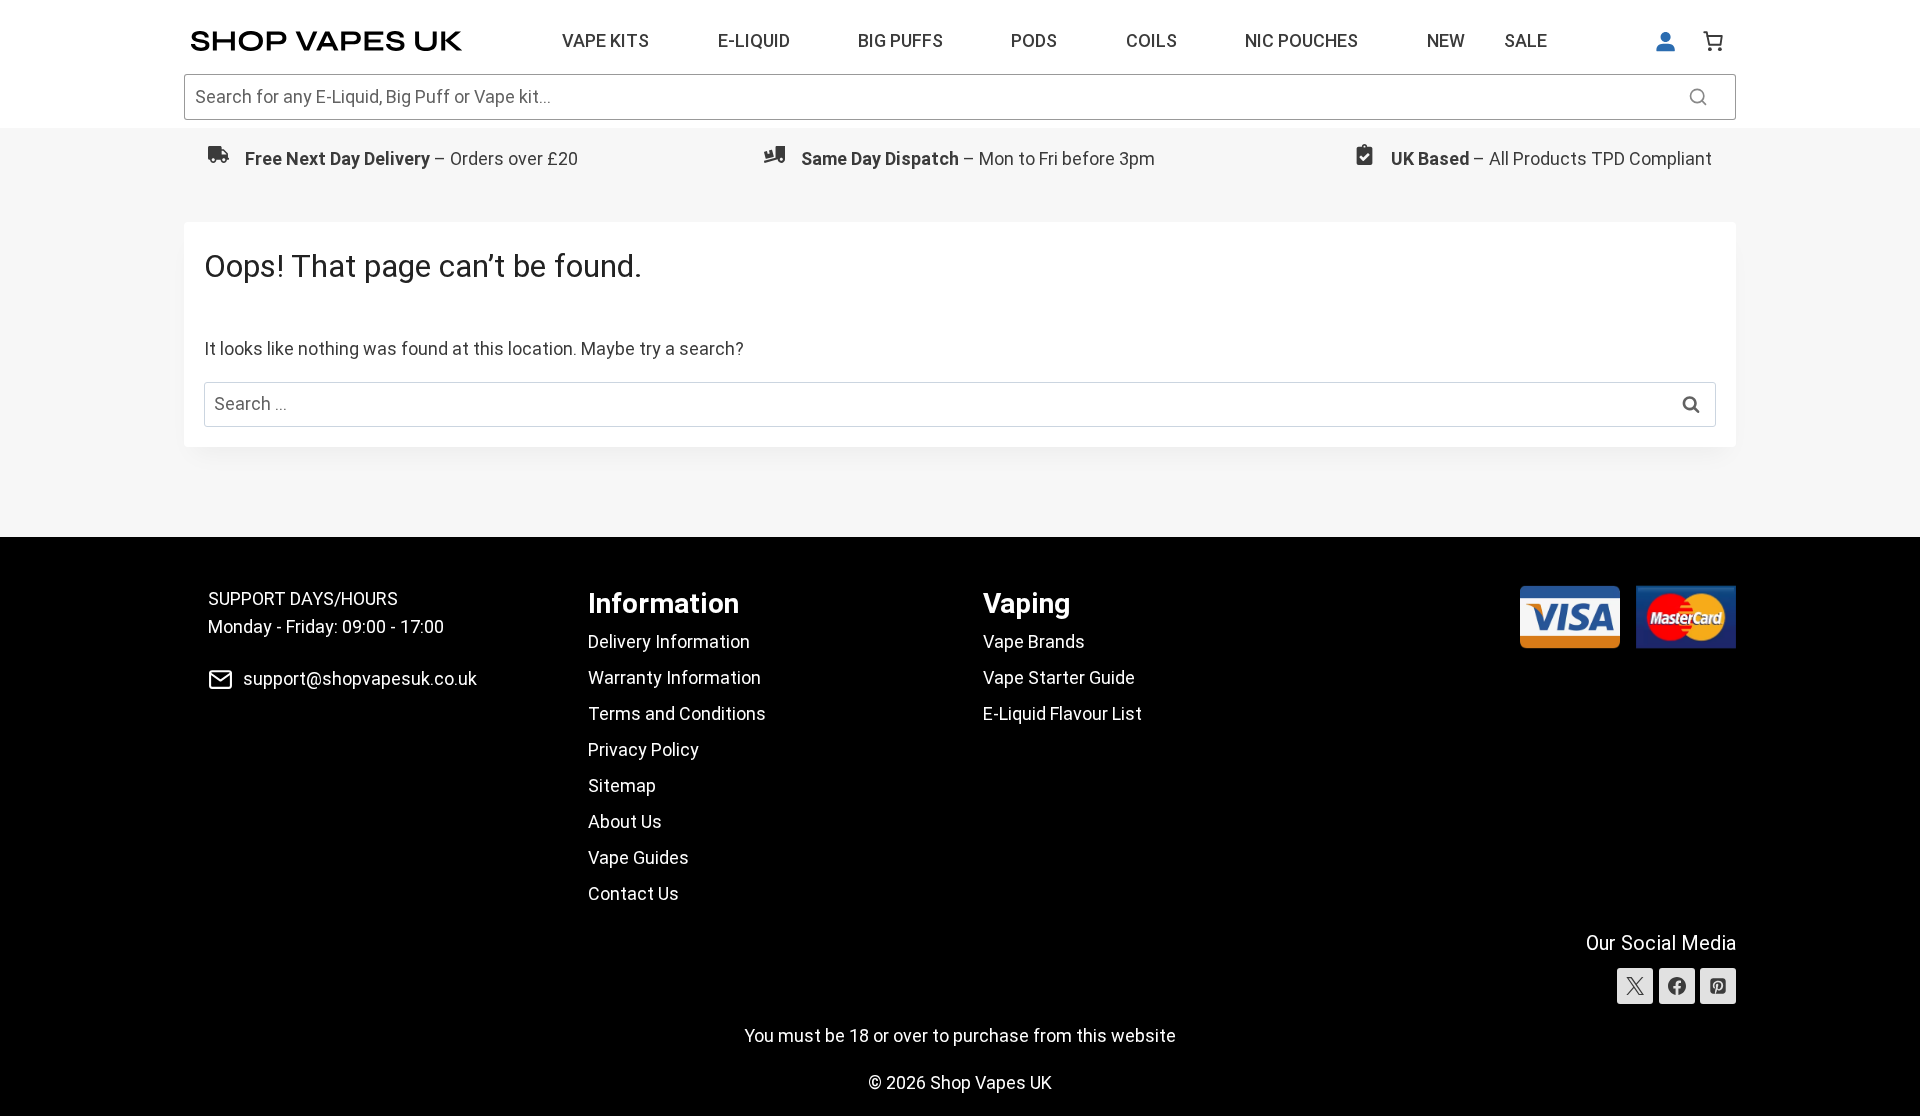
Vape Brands (1034, 641)
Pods (1034, 40)
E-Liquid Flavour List (1062, 713)
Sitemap (622, 785)
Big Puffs (900, 40)
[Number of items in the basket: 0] (1713, 41)
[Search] (1698, 97)
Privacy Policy (643, 749)
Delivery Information (669, 641)
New (1446, 40)
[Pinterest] (1718, 986)
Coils (1151, 40)
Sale (1525, 40)
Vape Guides (638, 857)
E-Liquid (754, 40)
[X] (1635, 986)
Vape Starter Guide (1059, 677)
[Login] (1665, 41)
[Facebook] (1677, 986)
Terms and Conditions (677, 713)
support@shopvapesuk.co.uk (360, 678)
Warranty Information (674, 677)
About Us (625, 821)
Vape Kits (605, 40)
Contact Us (633, 893)
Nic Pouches (1301, 40)
